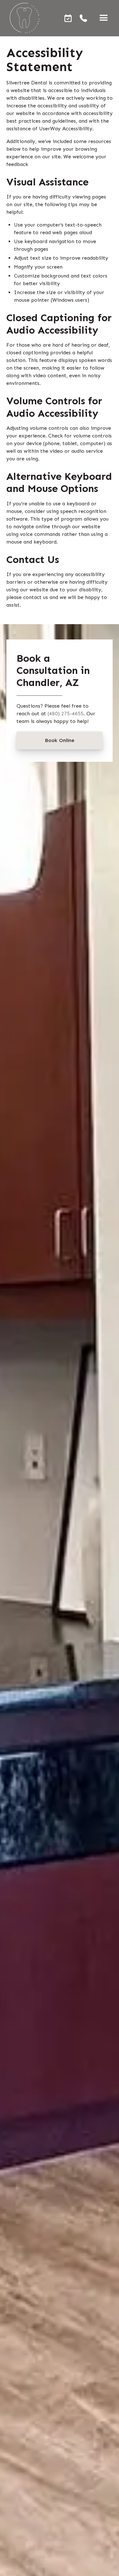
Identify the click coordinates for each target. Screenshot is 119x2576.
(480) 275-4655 (66, 714)
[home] (23, 18)
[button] (104, 18)
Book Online (60, 740)
